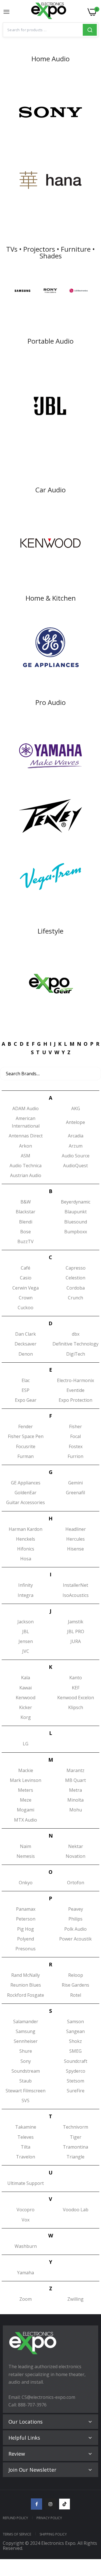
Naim (26, 1846)
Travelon (26, 2157)
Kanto (76, 1678)
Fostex (76, 1446)
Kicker (26, 1707)
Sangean (75, 2031)
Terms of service (17, 2534)
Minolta (75, 1800)
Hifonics (26, 1549)
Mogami (26, 1810)
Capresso (76, 1268)
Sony (26, 2061)
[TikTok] (65, 2504)
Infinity (26, 1585)
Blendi (26, 1222)
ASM (26, 1156)
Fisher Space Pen (26, 1436)
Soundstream (26, 2071)
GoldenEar (26, 1493)
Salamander (26, 2021)
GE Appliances (26, 1483)
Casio (26, 1278)
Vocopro (26, 2210)
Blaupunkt (76, 1212)
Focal (75, 1436)
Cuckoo (26, 1308)
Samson (75, 2021)
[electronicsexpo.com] (49, 12)
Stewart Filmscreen (26, 2091)
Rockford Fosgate (26, 1995)
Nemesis (26, 1856)
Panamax (26, 1909)
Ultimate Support (26, 2183)
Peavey (76, 1909)
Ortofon (76, 1883)
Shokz (75, 2041)
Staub (26, 2081)
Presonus (26, 1949)
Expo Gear (26, 1400)
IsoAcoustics (76, 1595)
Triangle (75, 2157)
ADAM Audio (26, 1108)
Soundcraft (76, 2061)
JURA (76, 1641)
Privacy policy (49, 2518)
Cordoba (76, 1288)
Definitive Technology (75, 1344)
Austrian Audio (26, 1175)
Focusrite (26, 1446)
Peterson (26, 1919)
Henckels (26, 1539)
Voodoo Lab (76, 2210)
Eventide (75, 1390)
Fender (26, 1426)
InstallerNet (75, 1585)
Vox (26, 2220)
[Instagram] (50, 2504)
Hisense (75, 1549)
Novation (75, 1856)
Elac (26, 1380)
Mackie (26, 1770)
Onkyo (26, 1883)
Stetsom (75, 2081)
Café (26, 1268)
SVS (26, 2101)
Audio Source (76, 1156)
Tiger (76, 2137)
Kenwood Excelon (76, 1698)
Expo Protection (75, 1400)
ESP (26, 1390)
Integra (26, 1595)
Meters (26, 1790)
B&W (26, 1202)
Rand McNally (26, 1975)
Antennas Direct (26, 1136)
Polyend (26, 1939)
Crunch (75, 1298)
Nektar (76, 1846)
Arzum (76, 1146)
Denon (26, 1354)
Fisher (75, 1426)
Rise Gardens (75, 1985)
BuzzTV (26, 1241)
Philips (75, 1919)
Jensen (26, 1641)
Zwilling (75, 2299)
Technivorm (75, 2127)
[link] (50, 112)
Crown (26, 1298)
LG (26, 1744)
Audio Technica (26, 1166)
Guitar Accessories (26, 1502)
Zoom (26, 2299)
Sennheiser (26, 2041)
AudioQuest (75, 1166)
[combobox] (43, 30)
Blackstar (26, 1212)
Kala (26, 1678)
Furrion (75, 1456)
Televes (26, 2137)
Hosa (26, 1559)
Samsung (26, 2031)
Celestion (75, 1278)
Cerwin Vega (26, 1288)
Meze (26, 1800)
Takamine (26, 2127)
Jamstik (76, 1622)
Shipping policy (53, 2534)
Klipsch (76, 1707)
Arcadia (76, 1136)
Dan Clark (26, 1334)
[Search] (90, 30)
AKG (76, 1108)
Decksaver (26, 1344)
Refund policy (15, 2518)
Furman (26, 1456)
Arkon (26, 1146)
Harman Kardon (26, 1529)
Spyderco (76, 2071)
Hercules (75, 1539)
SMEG (75, 2051)
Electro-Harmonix (75, 1380)
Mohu (76, 1810)
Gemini (75, 1483)
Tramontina (75, 2147)
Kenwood (26, 1698)
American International (26, 1122)
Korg (26, 1717)
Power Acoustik (75, 1939)
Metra (75, 1790)
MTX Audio (26, 1820)
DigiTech (76, 1354)
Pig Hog (26, 1929)
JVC (26, 1651)
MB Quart (75, 1780)
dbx (76, 1334)
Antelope (75, 1122)
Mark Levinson (26, 1780)
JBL (26, 1631)
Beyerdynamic (76, 1202)
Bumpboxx (76, 1232)
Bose (26, 1232)
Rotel (76, 1995)
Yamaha (26, 2273)
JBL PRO (76, 1631)
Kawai (26, 1688)
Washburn (26, 2246)
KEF (76, 1688)
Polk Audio (75, 1929)
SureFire (76, 2091)
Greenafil (75, 1493)
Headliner (76, 1529)
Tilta (26, 2147)
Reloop (76, 1975)
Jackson (26, 1622)
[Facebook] (36, 2504)
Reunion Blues (26, 1985)
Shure (26, 2051)
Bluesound (76, 1222)
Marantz (75, 1770)
